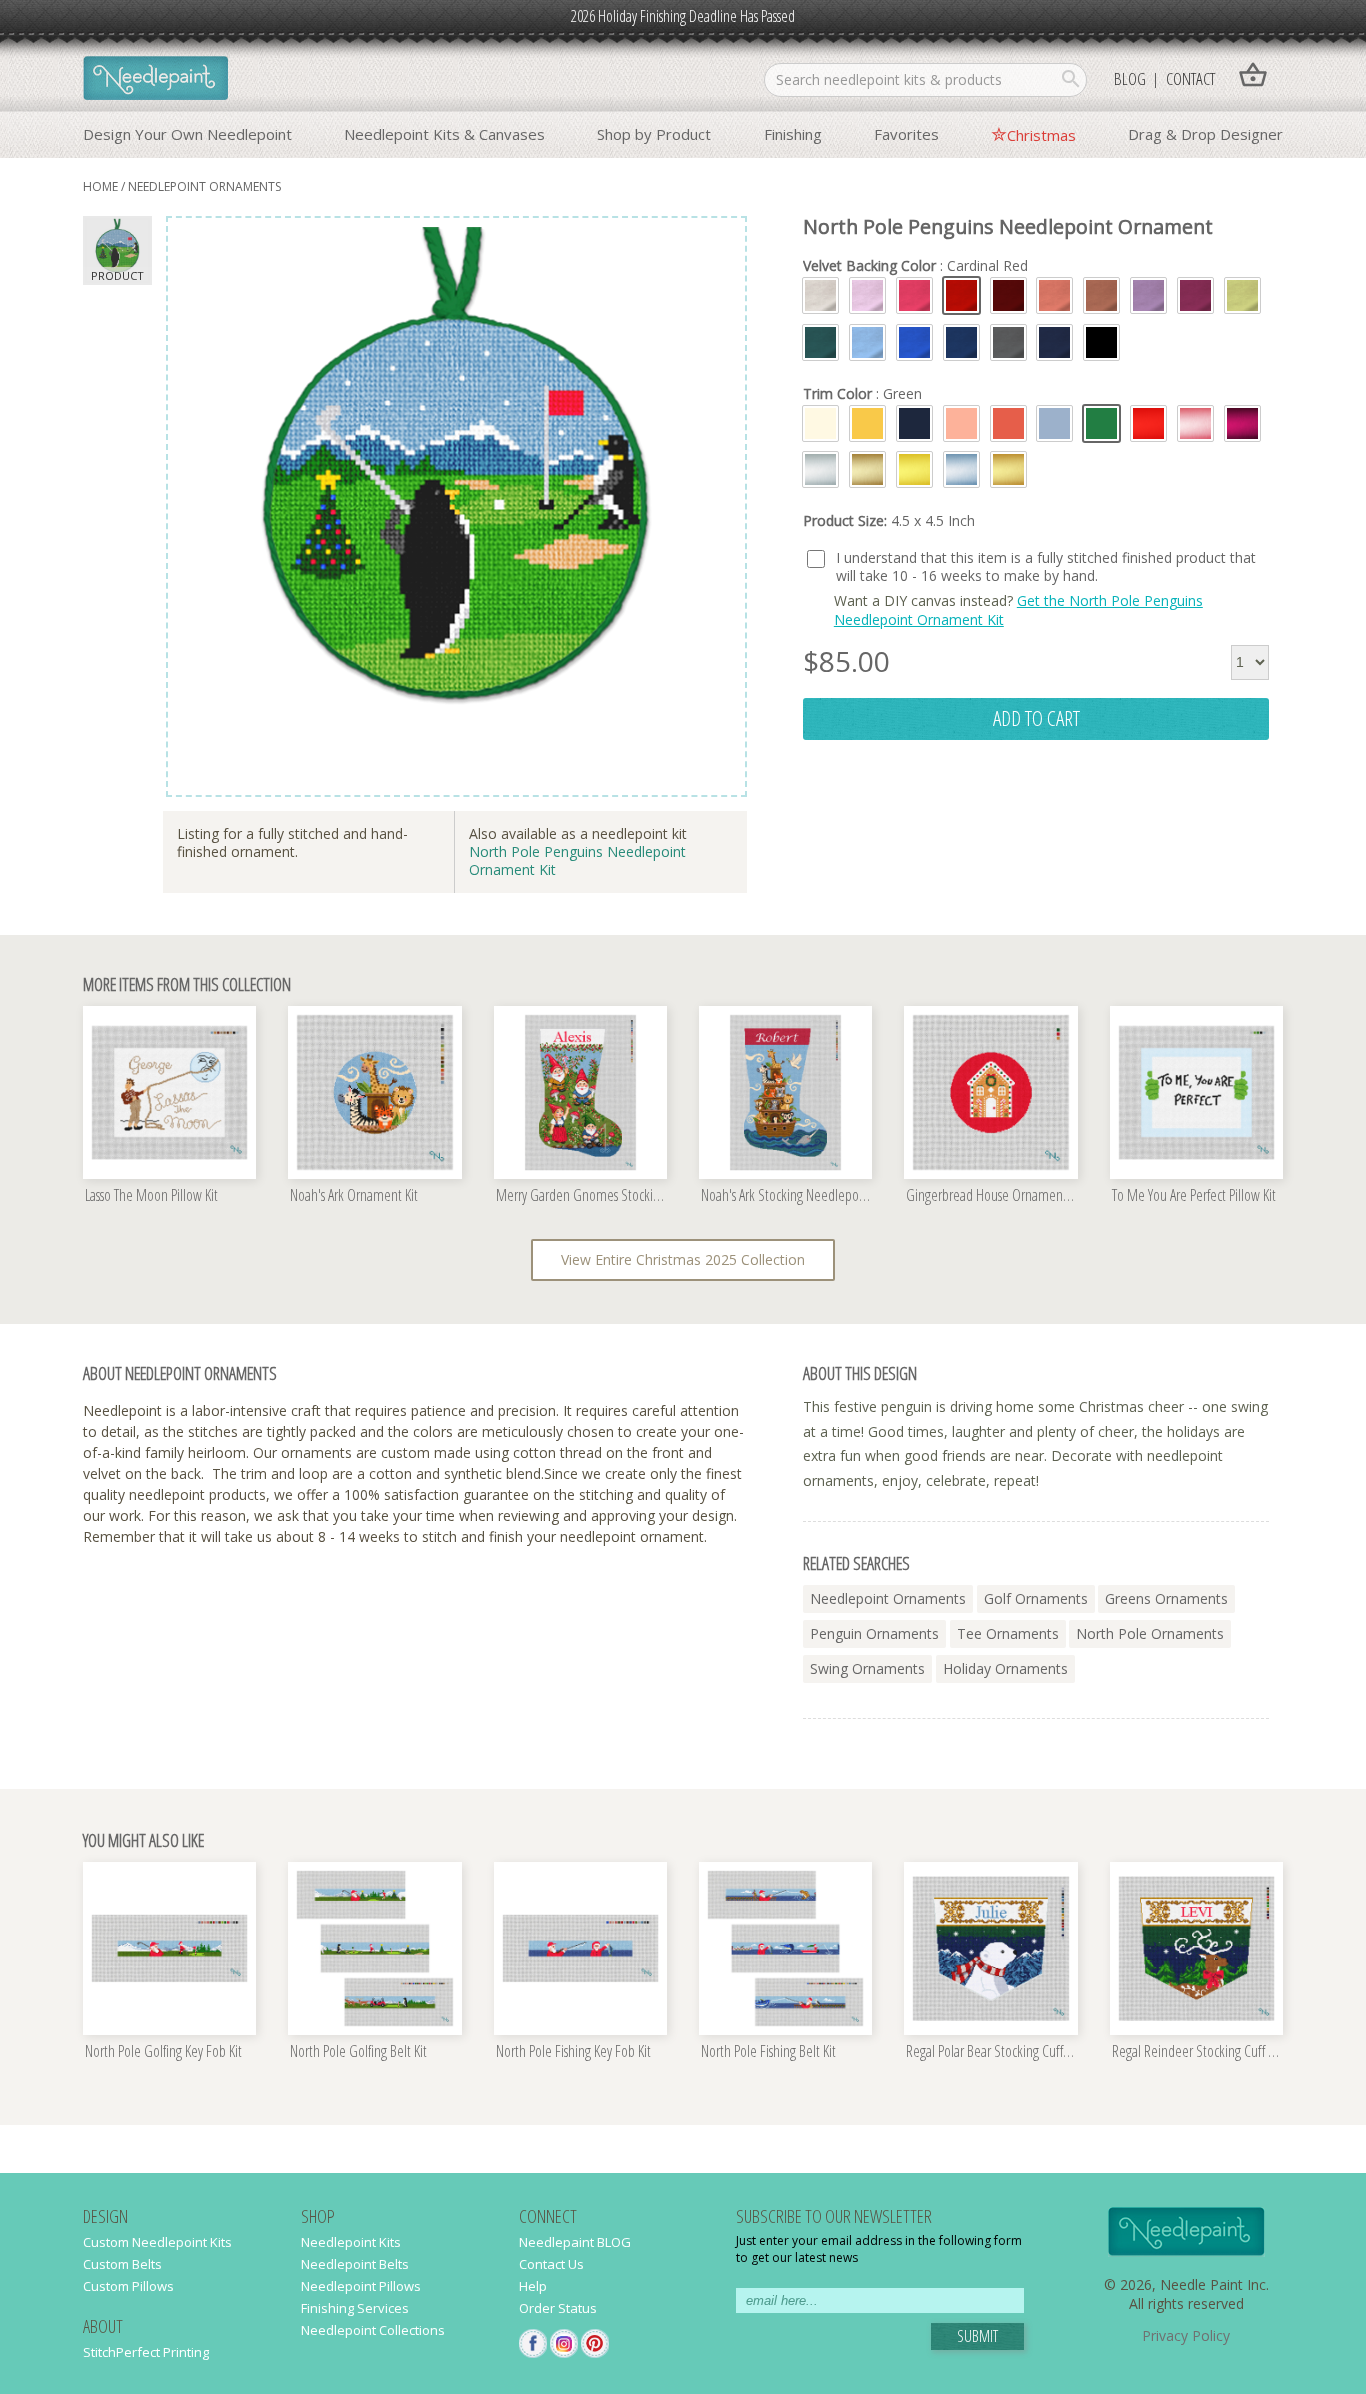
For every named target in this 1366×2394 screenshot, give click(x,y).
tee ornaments (1008, 1633)
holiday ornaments (1005, 1668)
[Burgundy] (1008, 295)
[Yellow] (867, 423)
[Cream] (820, 295)
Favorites (906, 134)
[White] (820, 423)
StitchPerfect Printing (146, 2352)
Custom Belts (122, 2264)
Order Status (558, 2308)
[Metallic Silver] (820, 469)
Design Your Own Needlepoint (187, 134)
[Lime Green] (1242, 295)
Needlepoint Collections (373, 2330)
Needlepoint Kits (351, 2242)
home (100, 186)
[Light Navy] (961, 342)
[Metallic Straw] (867, 469)
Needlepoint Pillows (361, 2286)
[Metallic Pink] (1195, 423)
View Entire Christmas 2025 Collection (683, 1259)
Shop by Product (654, 134)
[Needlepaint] (155, 80)
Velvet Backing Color (915, 266)
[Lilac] (1148, 295)
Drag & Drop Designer (1205, 134)
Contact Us (551, 2264)
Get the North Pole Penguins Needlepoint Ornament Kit (1018, 609)
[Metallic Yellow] (914, 469)
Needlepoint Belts (355, 2264)
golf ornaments (1036, 1598)
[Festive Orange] (1054, 295)
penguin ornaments (874, 1633)
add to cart (1036, 718)
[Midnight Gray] (1008, 342)
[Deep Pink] (914, 295)
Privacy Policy (1186, 2335)
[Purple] (1195, 295)
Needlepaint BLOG (575, 2242)
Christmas (1041, 135)
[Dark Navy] (1054, 342)
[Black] (1101, 342)
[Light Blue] (1054, 423)
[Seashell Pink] (867, 295)
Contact (1190, 78)
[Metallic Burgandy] (1242, 423)
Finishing (793, 134)
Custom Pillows (128, 2286)
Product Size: (889, 521)
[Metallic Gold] (1008, 469)
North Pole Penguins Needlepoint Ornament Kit (577, 860)
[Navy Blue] (914, 423)
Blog (1130, 78)
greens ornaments (1166, 1598)
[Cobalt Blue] (914, 342)
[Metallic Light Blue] (961, 469)
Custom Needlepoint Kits (157, 2242)
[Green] (1101, 423)
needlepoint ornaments (204, 186)
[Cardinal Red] (961, 295)
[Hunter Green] (820, 342)
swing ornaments (867, 1668)
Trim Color (862, 394)
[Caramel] (1101, 295)
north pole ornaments (1150, 1633)
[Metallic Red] (1148, 423)
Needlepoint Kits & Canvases (444, 134)
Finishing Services (355, 2308)
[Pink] (961, 423)
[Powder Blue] (867, 342)
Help (533, 2286)
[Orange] (1008, 423)
